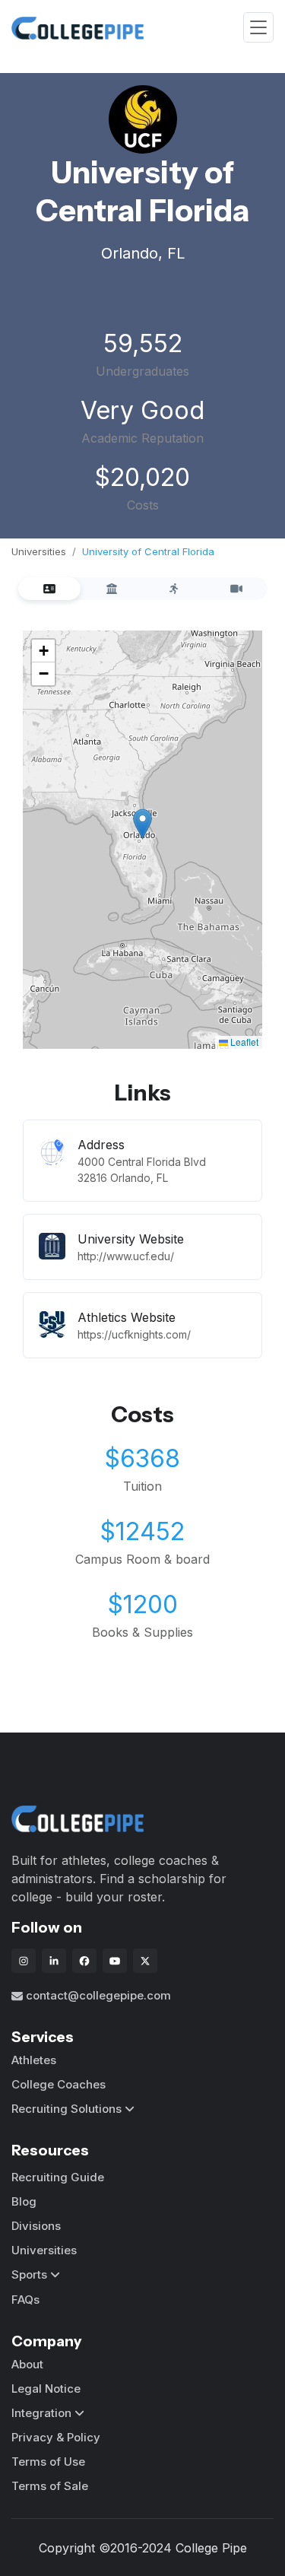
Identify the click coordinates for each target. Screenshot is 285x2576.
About (27, 2364)
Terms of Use (48, 2462)
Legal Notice (46, 2389)
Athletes (34, 2060)
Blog (24, 2201)
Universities (39, 551)
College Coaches (59, 2084)
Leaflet (243, 1042)
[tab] (49, 589)
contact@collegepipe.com (98, 1995)
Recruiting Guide (58, 2177)
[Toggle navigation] (258, 28)
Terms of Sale (50, 2486)
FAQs (25, 2300)
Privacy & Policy (56, 2437)
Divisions (36, 2226)
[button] (142, 824)
